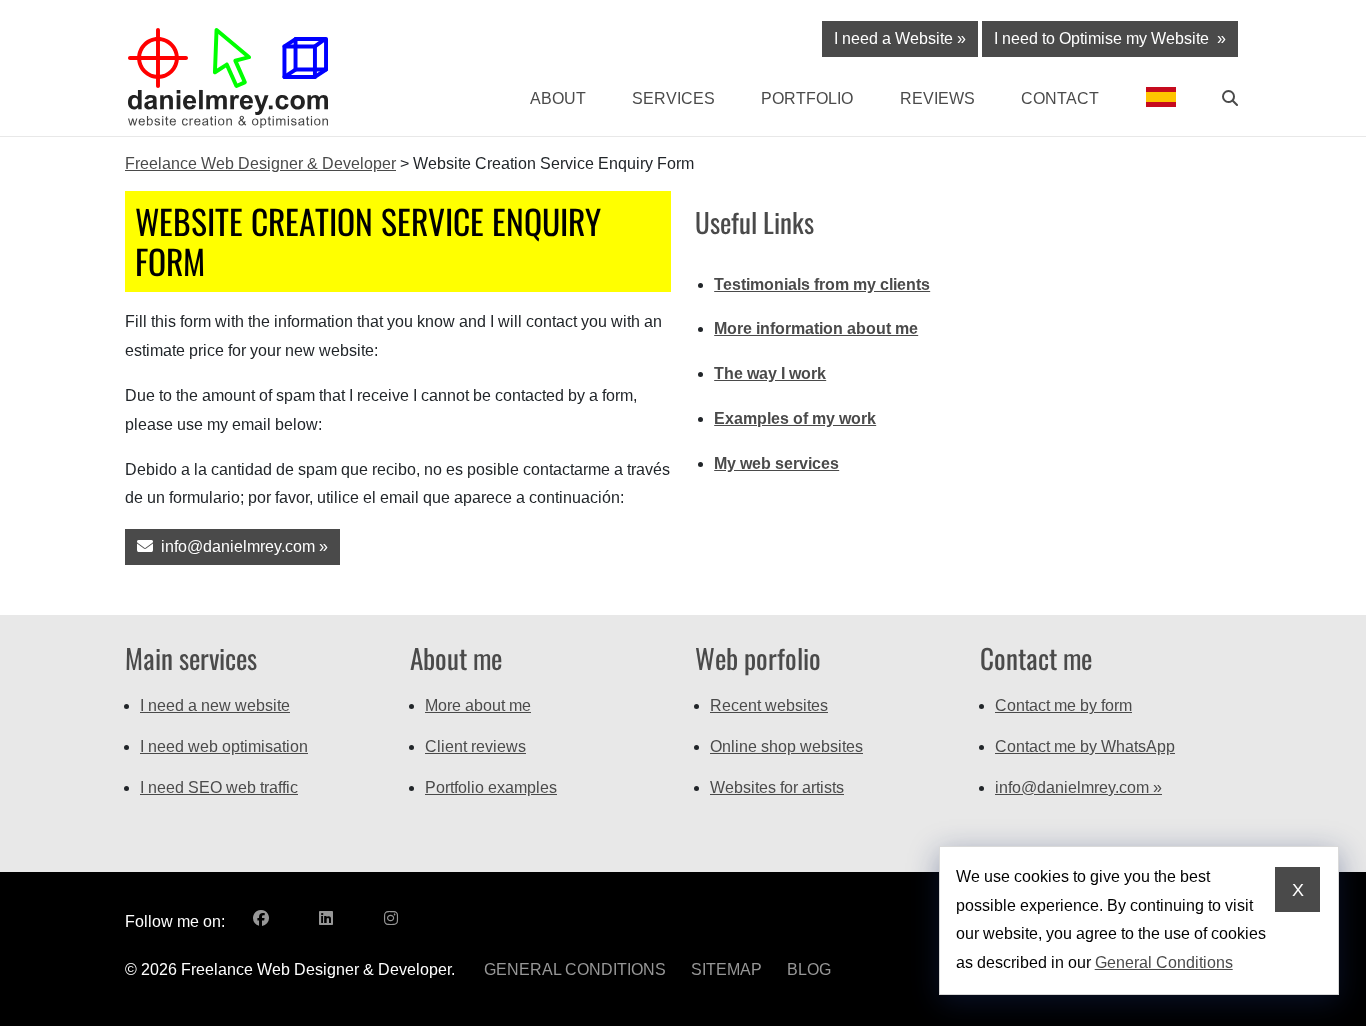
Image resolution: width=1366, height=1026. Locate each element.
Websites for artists (777, 787)
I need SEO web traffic (219, 787)
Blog (809, 969)
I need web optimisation (224, 746)
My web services (776, 463)
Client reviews (475, 746)
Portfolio (807, 98)
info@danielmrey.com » (240, 546)
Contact (1060, 98)
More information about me (816, 328)
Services (673, 98)
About (557, 98)
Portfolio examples (491, 787)
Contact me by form (1063, 705)
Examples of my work (795, 418)
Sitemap (726, 969)
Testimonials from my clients (822, 284)
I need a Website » (900, 38)
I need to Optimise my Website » (1110, 38)
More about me (478, 705)
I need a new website (215, 705)
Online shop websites (786, 746)
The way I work (770, 373)
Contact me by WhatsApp (1085, 746)
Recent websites (769, 705)
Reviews (937, 98)
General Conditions (575, 969)
